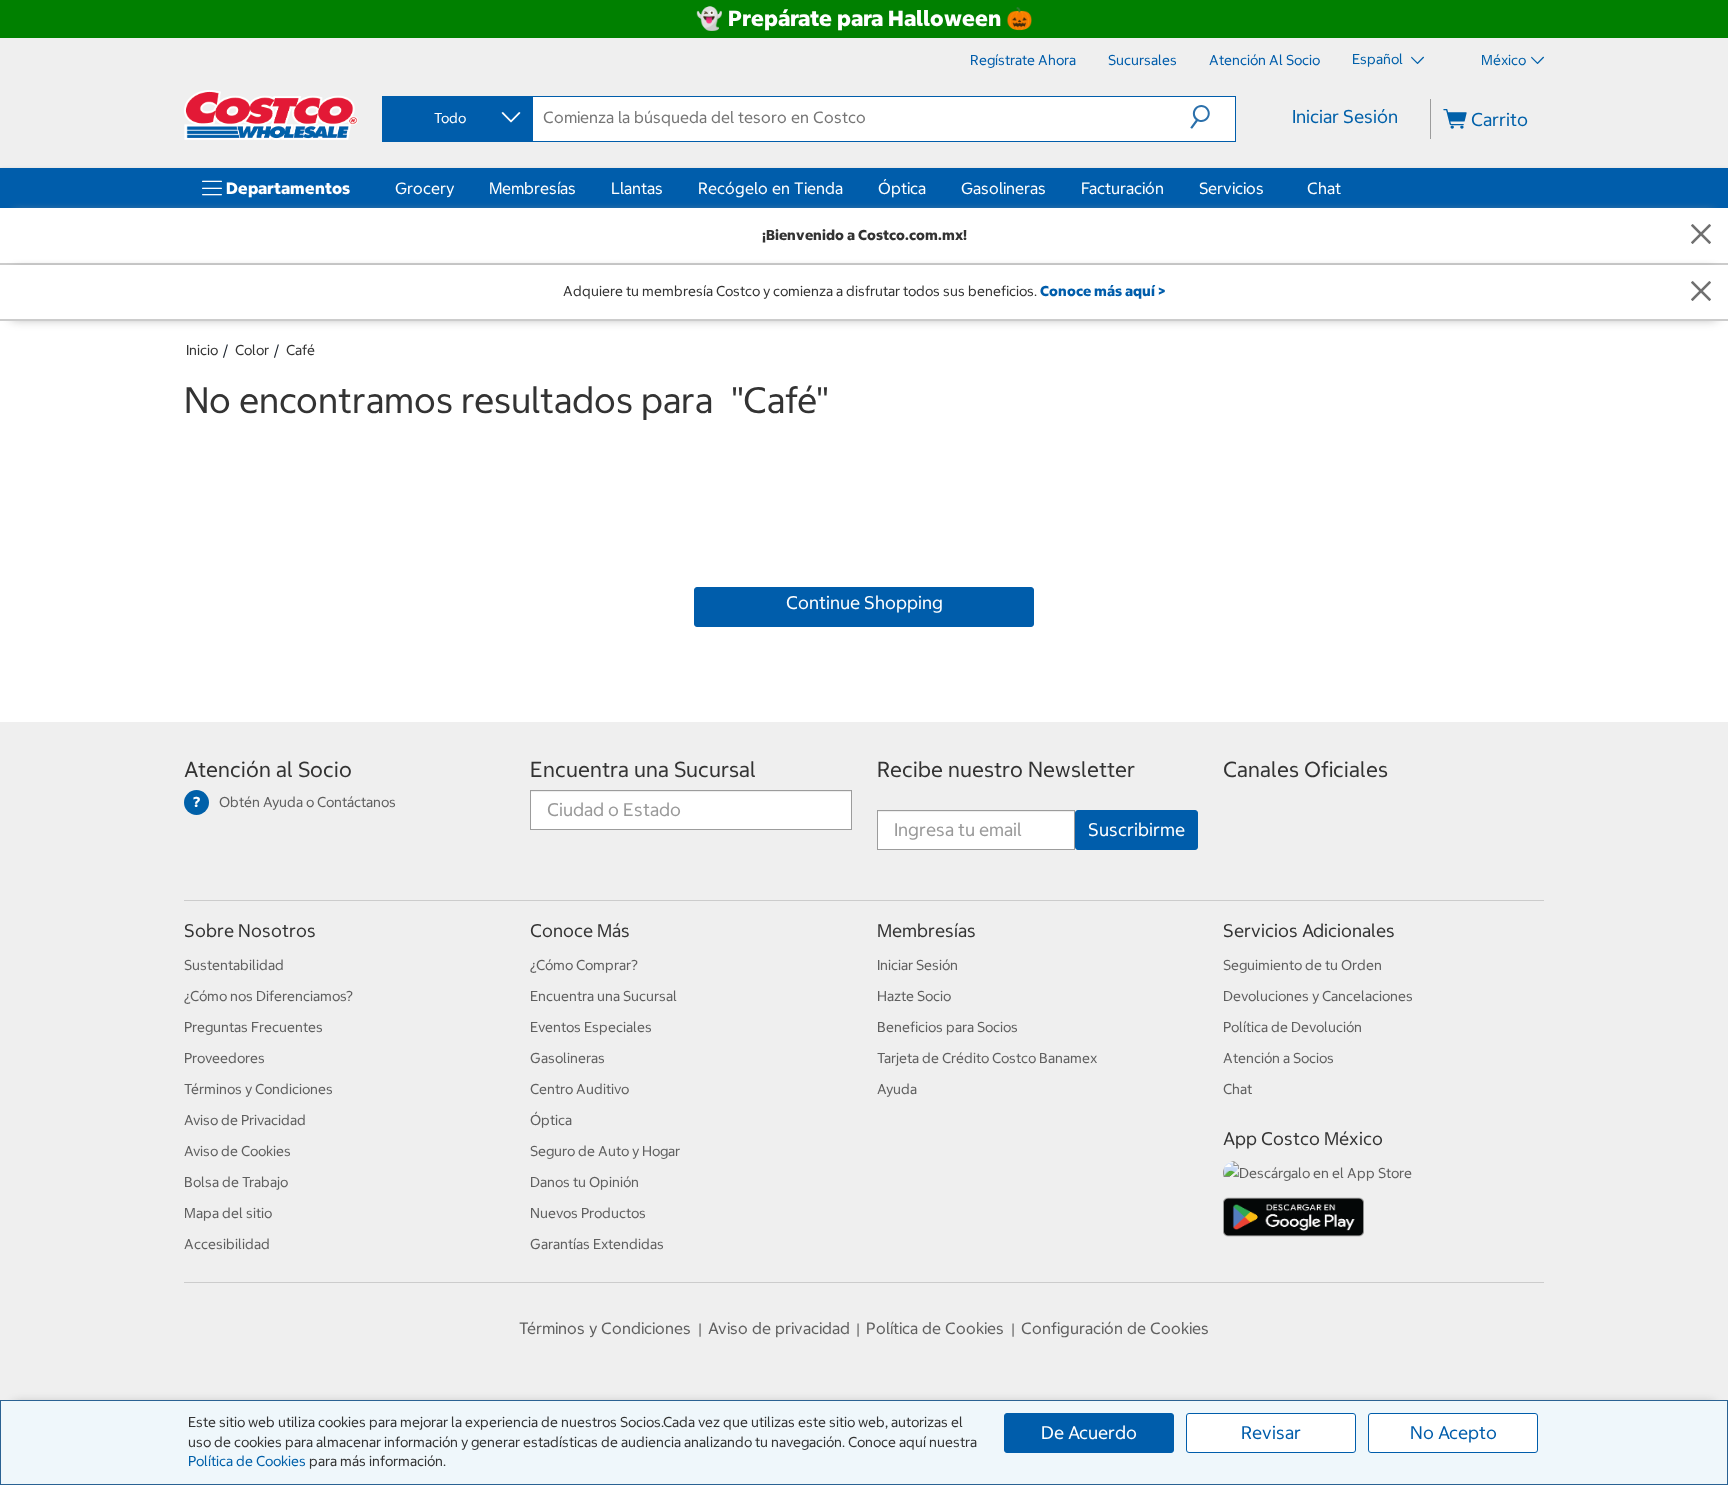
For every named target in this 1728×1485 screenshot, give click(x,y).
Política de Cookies (247, 1461)
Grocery (424, 188)
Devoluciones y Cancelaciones (1318, 996)
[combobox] (456, 118)
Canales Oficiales (1305, 769)
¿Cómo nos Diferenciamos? (268, 996)
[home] (271, 115)
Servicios (1231, 188)
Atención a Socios (1278, 1058)
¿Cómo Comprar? (584, 965)
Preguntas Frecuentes (253, 1027)
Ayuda (897, 1089)
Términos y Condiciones (258, 1089)
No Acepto (1453, 1432)
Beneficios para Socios (947, 1027)
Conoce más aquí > (1102, 291)
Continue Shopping (864, 602)
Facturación (1122, 188)
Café (300, 350)
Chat (1324, 188)
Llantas (637, 188)
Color (252, 350)
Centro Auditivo (579, 1089)
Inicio (202, 350)
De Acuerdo (1089, 1432)
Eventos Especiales (591, 1027)
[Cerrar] (1701, 235)
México (1503, 60)
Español (1379, 59)
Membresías (532, 188)
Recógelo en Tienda (770, 188)
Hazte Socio (914, 996)
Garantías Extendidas (597, 1244)
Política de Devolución (1292, 1027)
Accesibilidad (227, 1244)
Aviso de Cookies (237, 1151)
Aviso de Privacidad (245, 1120)
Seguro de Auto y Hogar (605, 1151)
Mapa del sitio (228, 1213)
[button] (1212, 117)
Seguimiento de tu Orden (1302, 965)
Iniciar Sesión (1345, 116)
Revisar (1271, 1432)
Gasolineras (1003, 188)
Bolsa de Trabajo (236, 1182)
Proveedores (224, 1058)
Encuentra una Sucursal (643, 769)
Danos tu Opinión (584, 1182)
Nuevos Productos (588, 1213)
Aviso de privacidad (779, 1328)
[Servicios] (1268, 188)
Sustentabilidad (234, 965)
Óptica (902, 188)
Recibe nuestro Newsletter (1006, 769)
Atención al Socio (268, 769)
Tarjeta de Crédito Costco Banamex (987, 1058)
